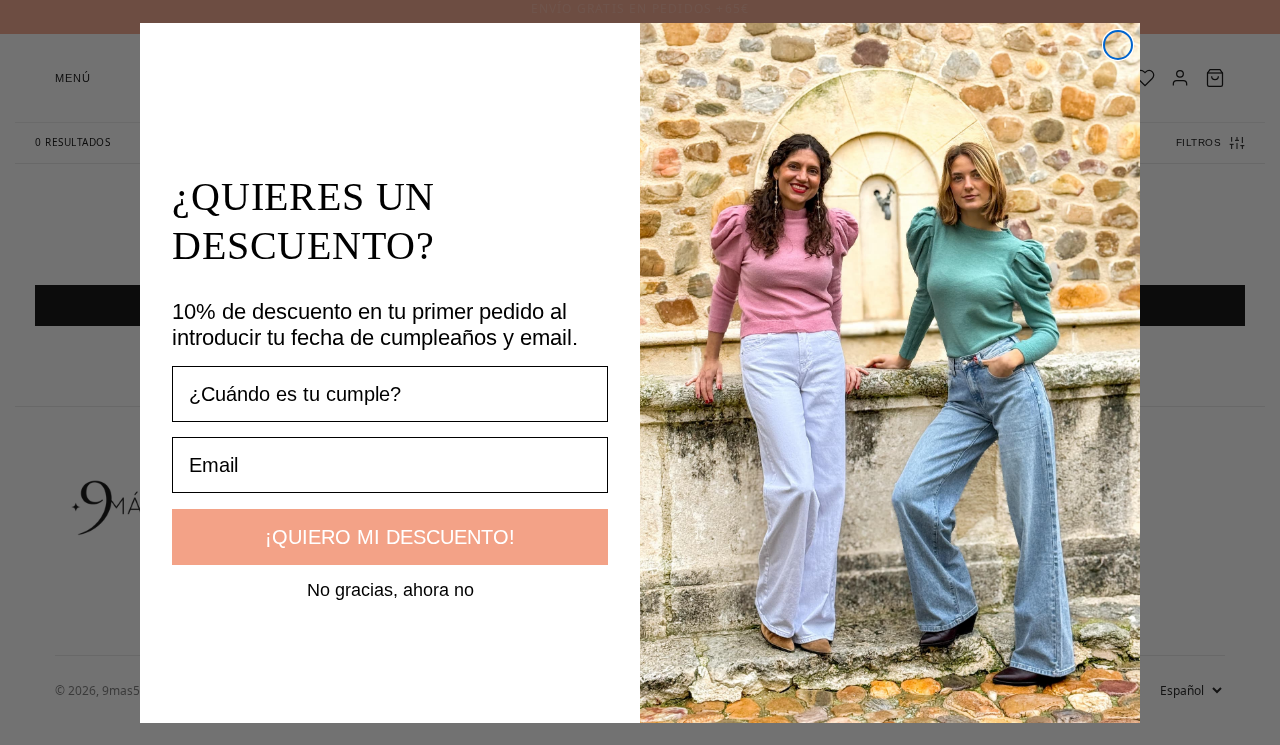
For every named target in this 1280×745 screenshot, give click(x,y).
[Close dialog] (1118, 45)
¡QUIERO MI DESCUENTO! (390, 537)
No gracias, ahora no (390, 589)
